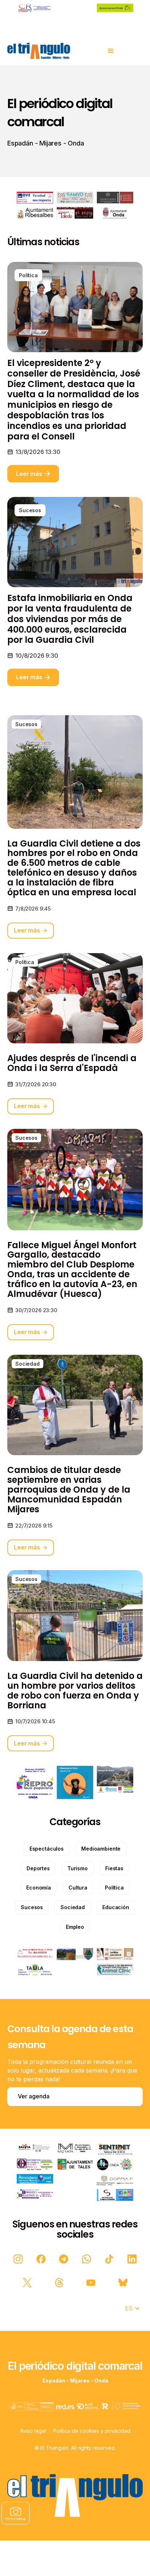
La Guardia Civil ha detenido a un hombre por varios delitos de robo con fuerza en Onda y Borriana (75, 1691)
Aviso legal (33, 2431)
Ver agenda (34, 2096)
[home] (39, 51)
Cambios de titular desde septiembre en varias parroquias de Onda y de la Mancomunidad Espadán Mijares (69, 1490)
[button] (111, 51)
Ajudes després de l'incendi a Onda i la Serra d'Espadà (72, 1063)
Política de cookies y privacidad (92, 2431)
